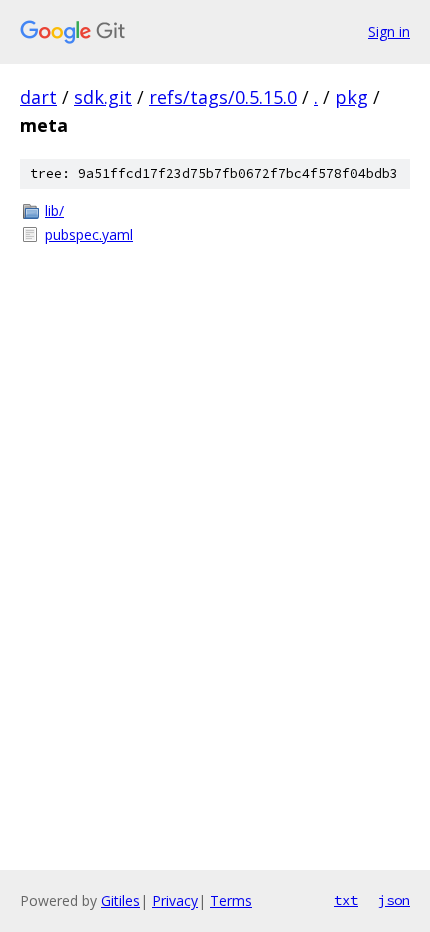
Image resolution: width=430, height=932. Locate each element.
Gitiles (120, 900)
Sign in (389, 31)
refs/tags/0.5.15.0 (223, 97)
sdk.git (103, 97)
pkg (351, 97)
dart (38, 97)
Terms (231, 900)
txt (346, 900)
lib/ (54, 210)
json (394, 900)
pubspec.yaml (89, 234)
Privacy (175, 900)
